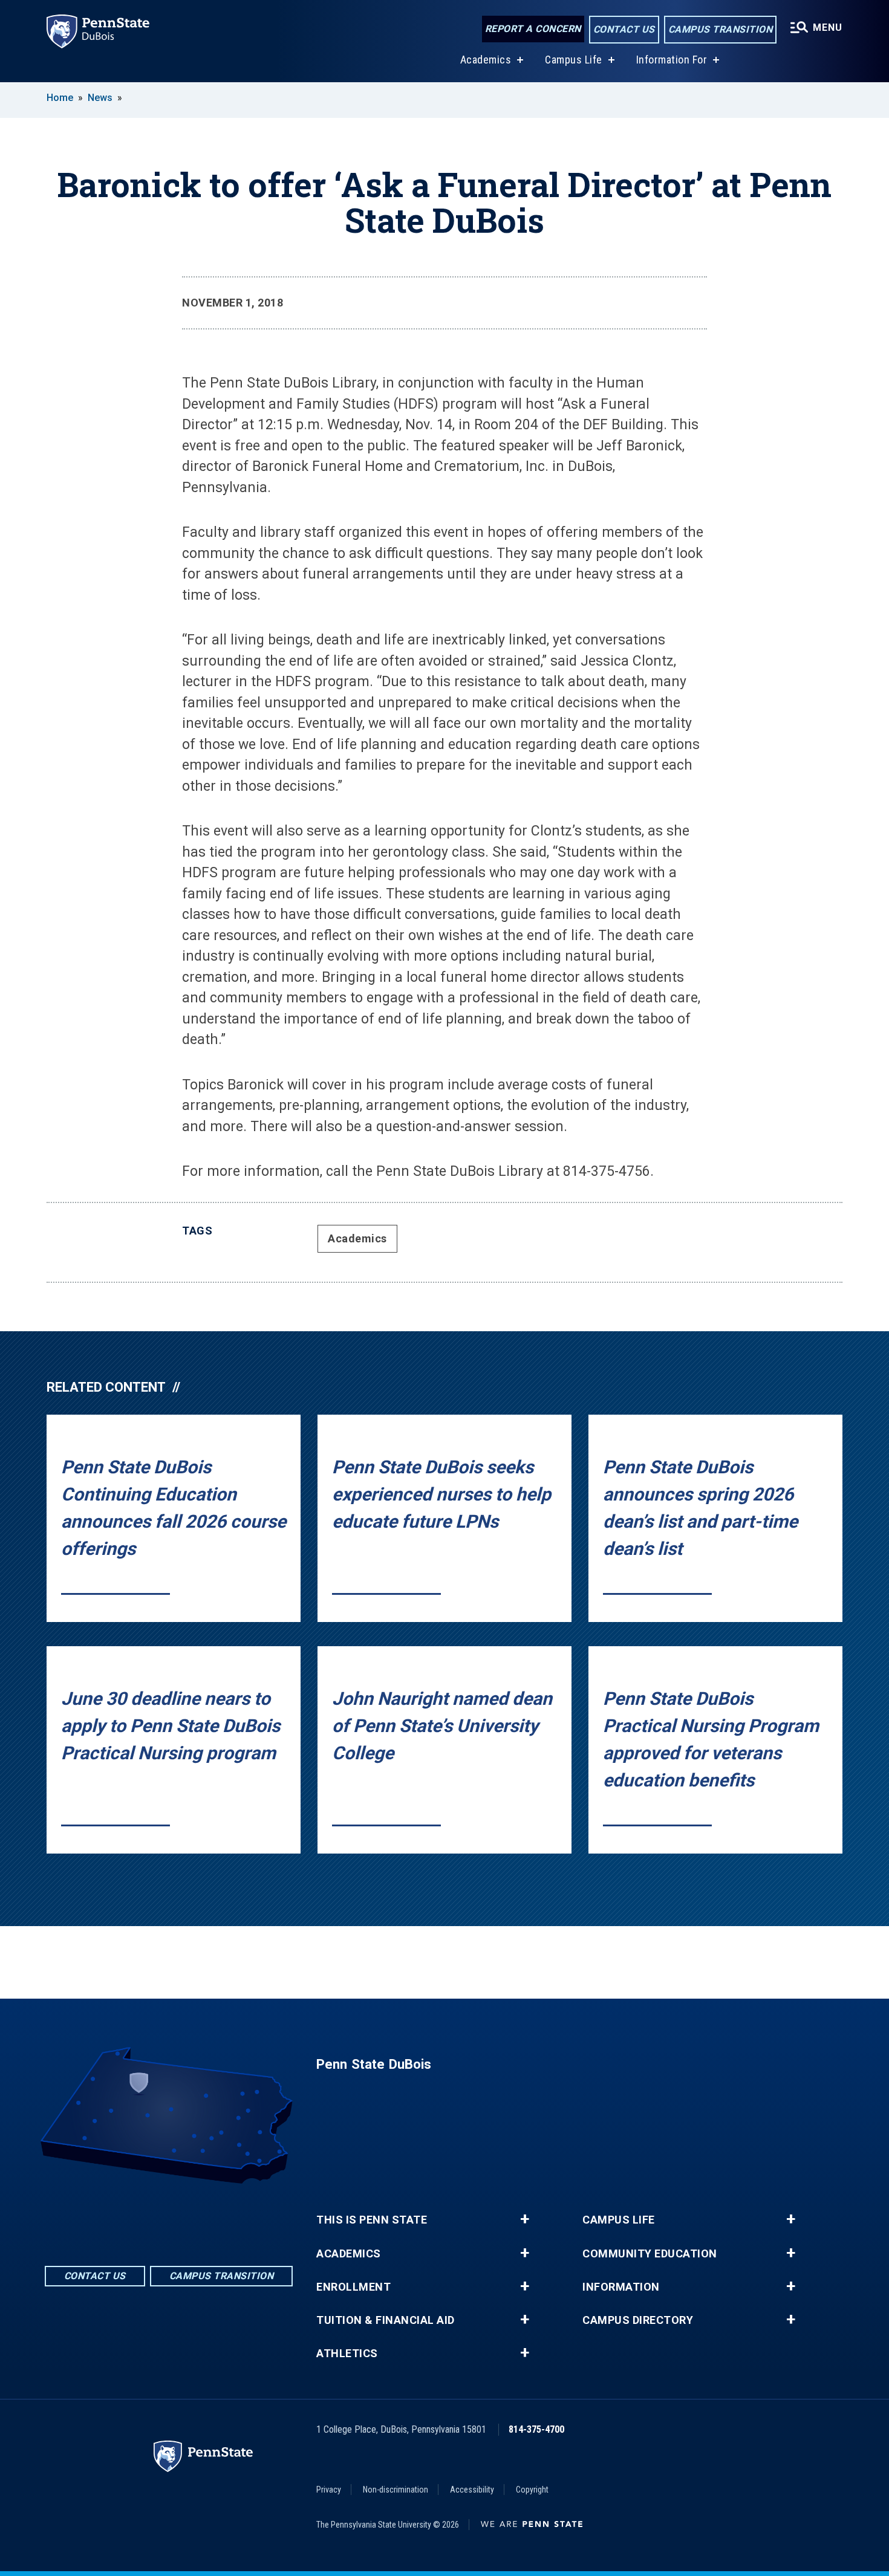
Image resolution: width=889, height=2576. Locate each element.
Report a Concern (533, 29)
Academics (486, 60)
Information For (672, 60)
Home (60, 98)
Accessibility (472, 2490)
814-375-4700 (536, 2429)
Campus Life (574, 60)
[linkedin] (169, 2217)
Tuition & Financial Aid (386, 2320)
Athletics (347, 2354)
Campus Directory (638, 2320)
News (100, 98)
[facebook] (137, 2217)
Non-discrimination (396, 2490)
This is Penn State (372, 2220)
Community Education (650, 2254)
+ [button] (525, 2219)
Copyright (532, 2490)
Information (621, 2287)
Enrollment (353, 2287)
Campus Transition (721, 29)
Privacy (329, 2490)
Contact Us (624, 29)
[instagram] (200, 2217)
